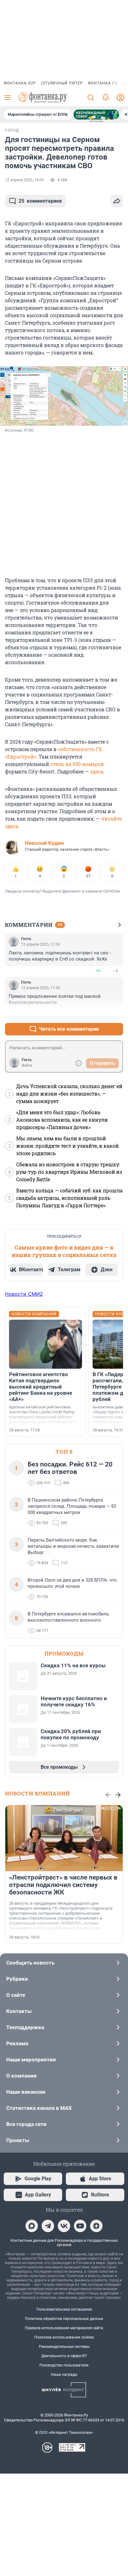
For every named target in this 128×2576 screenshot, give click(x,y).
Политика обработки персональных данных (64, 2319)
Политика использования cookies (64, 2337)
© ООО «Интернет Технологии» (64, 2432)
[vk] (64, 2226)
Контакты (19, 2011)
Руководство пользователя (64, 2365)
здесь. (97, 771)
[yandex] (96, 2226)
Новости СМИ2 (24, 1294)
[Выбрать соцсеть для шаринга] (117, 201)
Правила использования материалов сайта (64, 2328)
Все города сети (26, 2124)
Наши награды (64, 2375)
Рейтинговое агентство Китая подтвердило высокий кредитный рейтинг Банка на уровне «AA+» (41, 1387)
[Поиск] (91, 97)
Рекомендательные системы (64, 2347)
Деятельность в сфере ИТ (64, 2356)
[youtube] (80, 2226)
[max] (32, 2226)
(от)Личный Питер (62, 83)
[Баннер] (96, 115)
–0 (116, 971)
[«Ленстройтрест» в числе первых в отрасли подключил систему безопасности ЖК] (64, 1838)
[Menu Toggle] (7, 97)
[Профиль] (121, 97)
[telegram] (48, 2226)
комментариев (40, 201)
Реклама (17, 2043)
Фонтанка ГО (103, 83)
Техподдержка (25, 2027)
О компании (21, 2076)
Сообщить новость (30, 1963)
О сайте (16, 1995)
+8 (98, 1014)
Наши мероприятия (31, 2060)
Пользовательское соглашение (64, 2309)
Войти (27, 1065)
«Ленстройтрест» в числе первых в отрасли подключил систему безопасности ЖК (63, 1885)
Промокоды (64, 1653)
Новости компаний (37, 1793)
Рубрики (17, 1979)
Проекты (18, 2140)
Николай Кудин (44, 843)
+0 (98, 971)
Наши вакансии (26, 2092)
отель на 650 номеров (77, 764)
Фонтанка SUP (20, 83)
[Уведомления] (106, 97)
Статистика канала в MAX (39, 2108)
